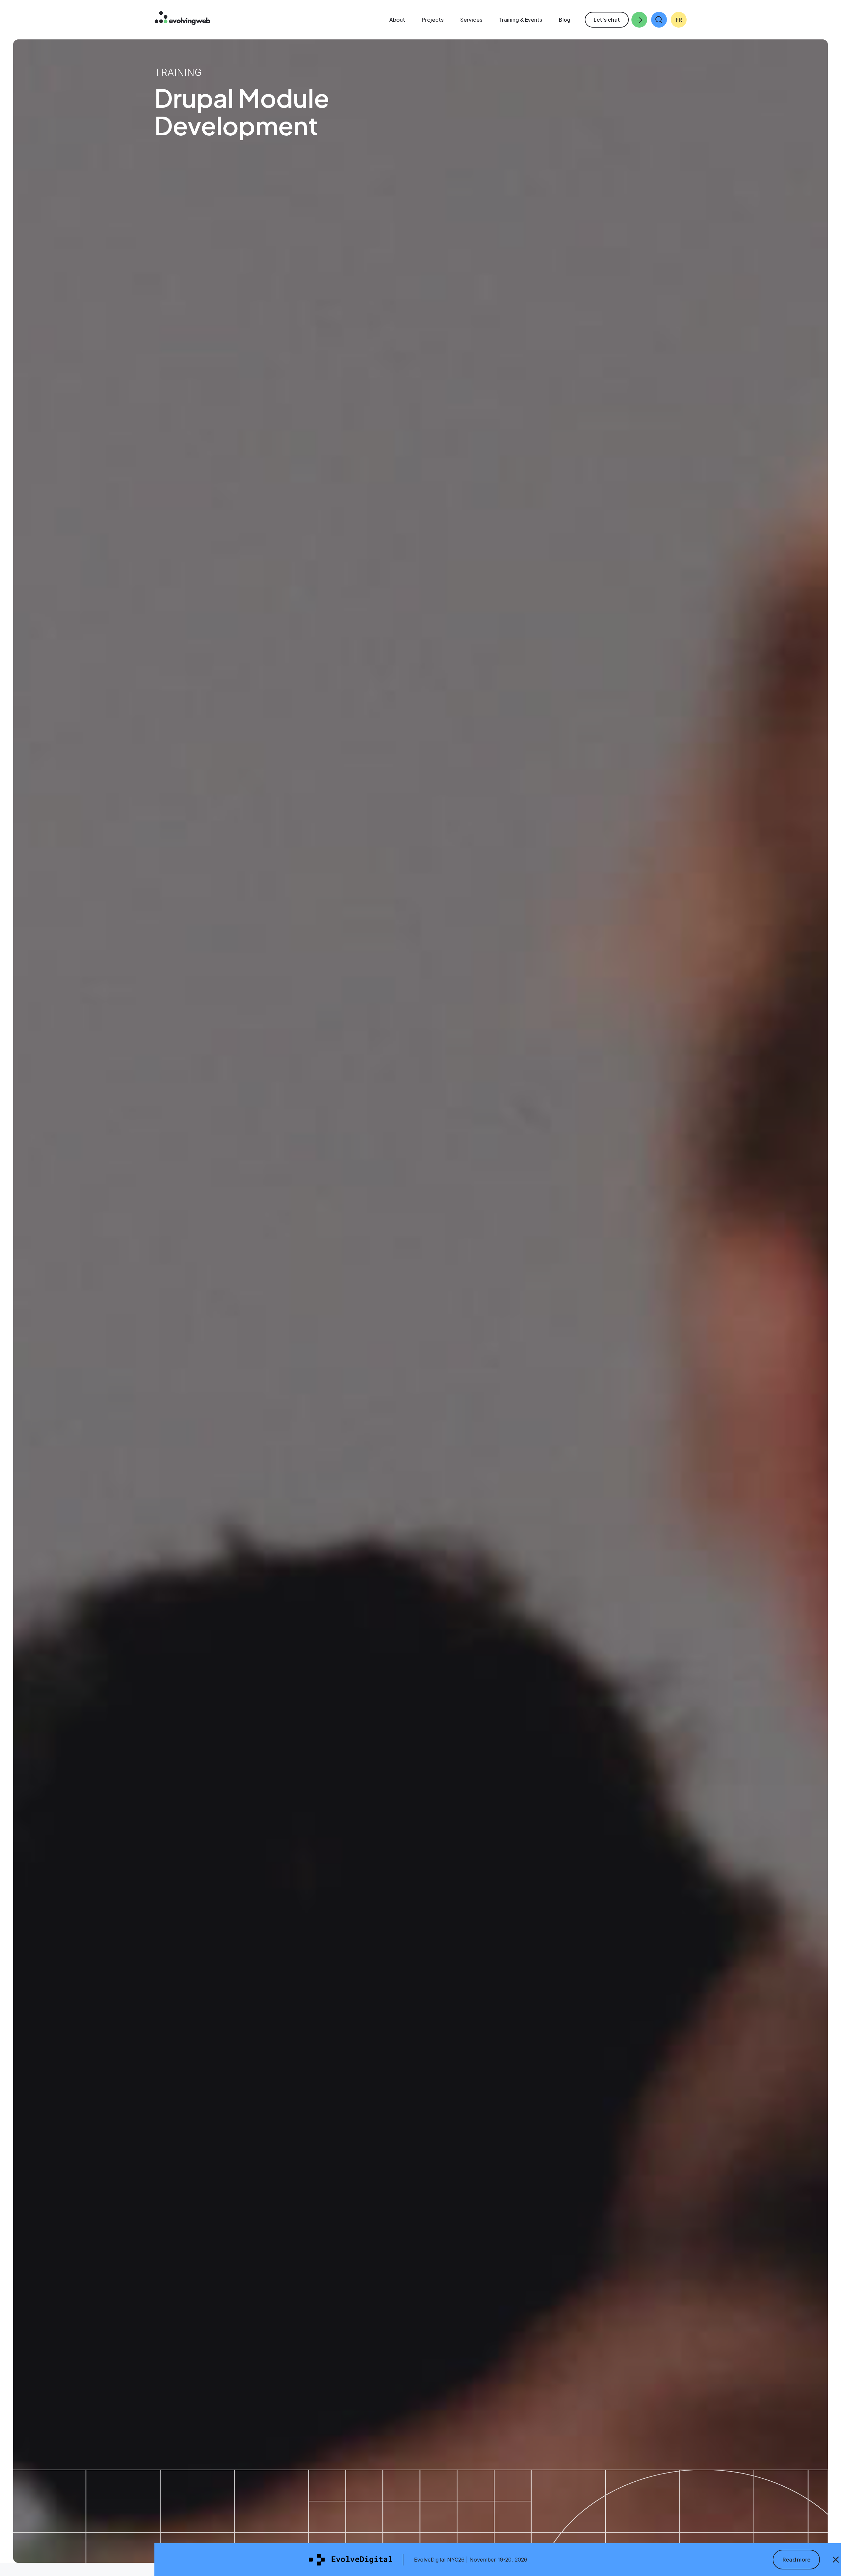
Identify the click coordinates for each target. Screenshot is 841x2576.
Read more (796, 2559)
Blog (565, 20)
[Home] (182, 19)
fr (679, 20)
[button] (659, 20)
